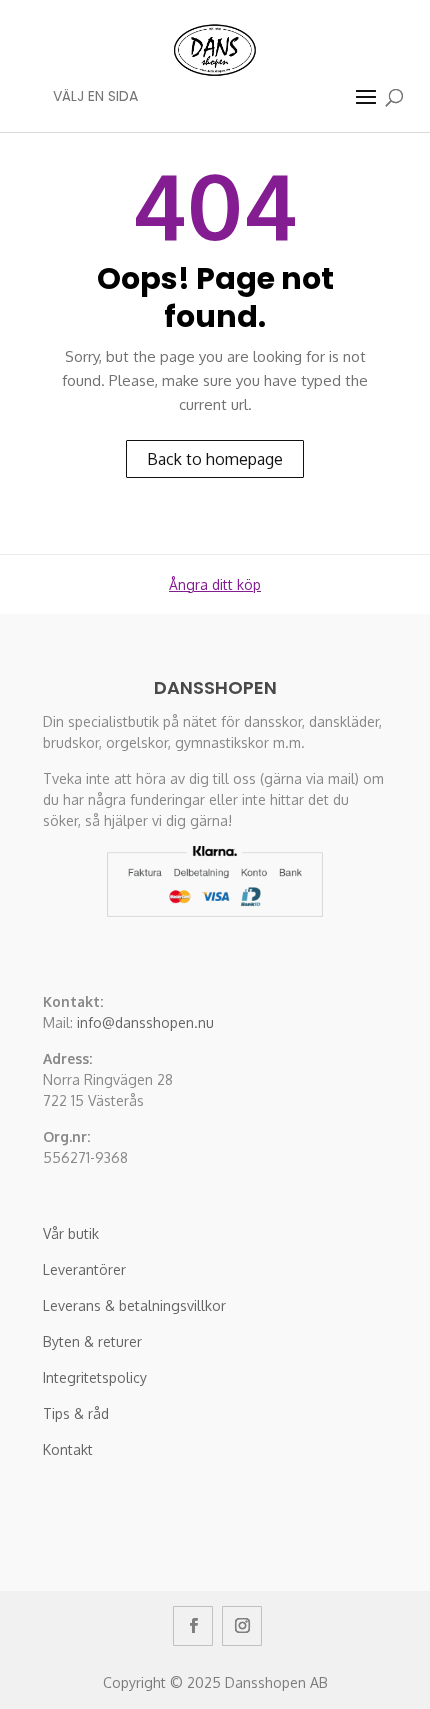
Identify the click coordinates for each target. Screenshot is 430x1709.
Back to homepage (215, 459)
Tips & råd (76, 1413)
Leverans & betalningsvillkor (134, 1305)
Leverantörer (84, 1269)
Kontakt (68, 1449)
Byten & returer (92, 1341)
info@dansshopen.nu (145, 1022)
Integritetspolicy (95, 1377)
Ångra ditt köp (215, 584)
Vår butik (71, 1233)
